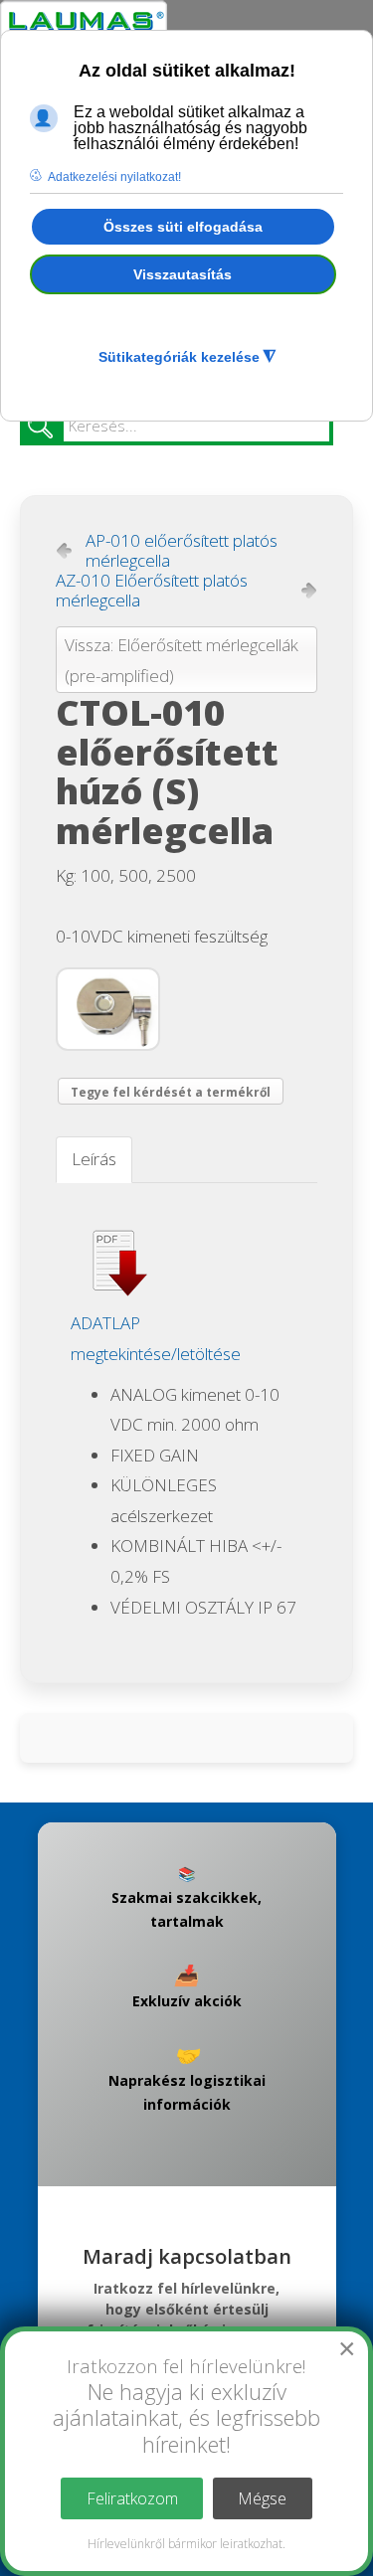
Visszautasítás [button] (183, 274)
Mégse (262, 2498)
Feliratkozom (132, 2498)
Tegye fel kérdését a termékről (171, 1092)
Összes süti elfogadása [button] (183, 227)
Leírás (94, 1159)
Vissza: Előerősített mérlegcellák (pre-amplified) (182, 660)
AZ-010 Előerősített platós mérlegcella (152, 591)
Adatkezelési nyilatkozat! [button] (114, 177)
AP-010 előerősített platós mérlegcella (182, 551)
